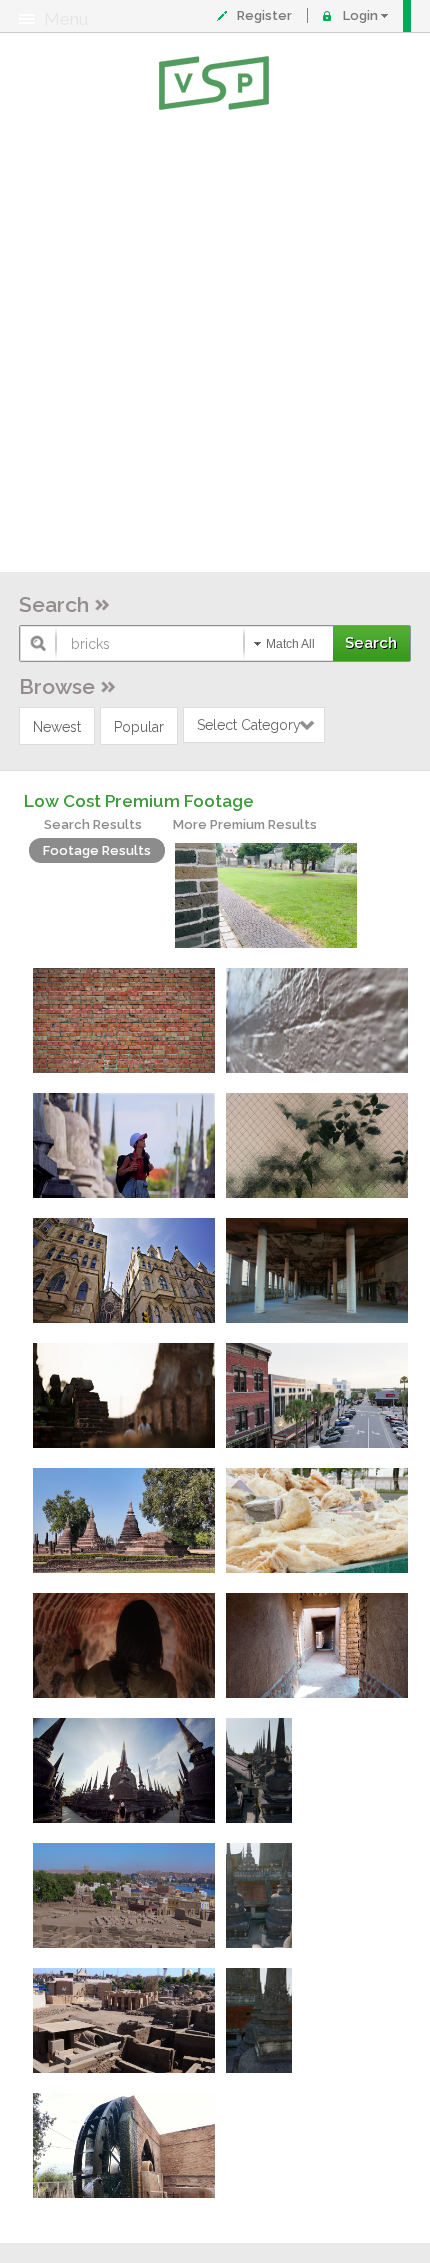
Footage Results (97, 850)
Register (264, 15)
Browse (57, 686)
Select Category (249, 725)
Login (360, 15)
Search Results (93, 824)
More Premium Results (245, 824)
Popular (139, 727)
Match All (290, 644)
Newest (57, 727)
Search (54, 604)
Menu (66, 19)
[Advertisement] (215, 345)
